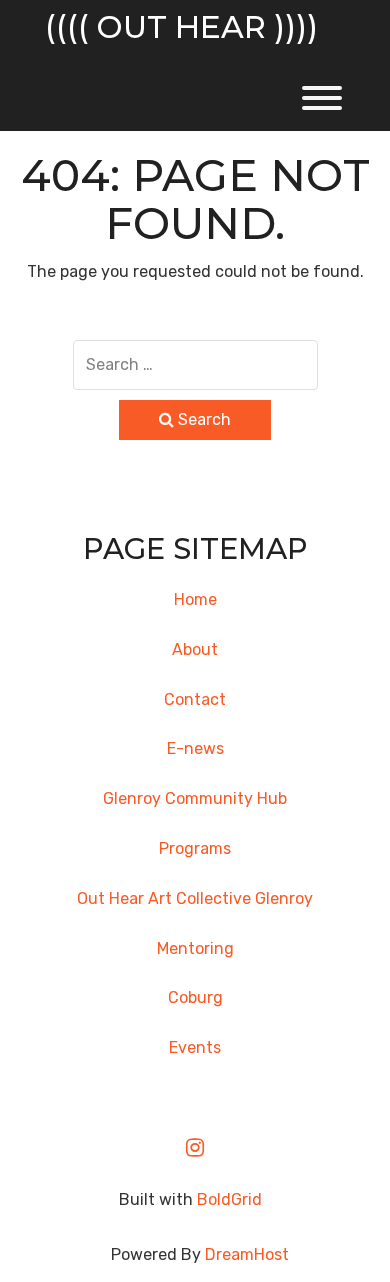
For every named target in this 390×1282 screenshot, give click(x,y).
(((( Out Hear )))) (181, 27)
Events (195, 1047)
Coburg (195, 997)
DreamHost (247, 1254)
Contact (195, 699)
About (195, 649)
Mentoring (195, 948)
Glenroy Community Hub (195, 798)
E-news (195, 748)
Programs (195, 848)
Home (195, 599)
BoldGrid (229, 1199)
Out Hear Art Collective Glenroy (195, 898)
